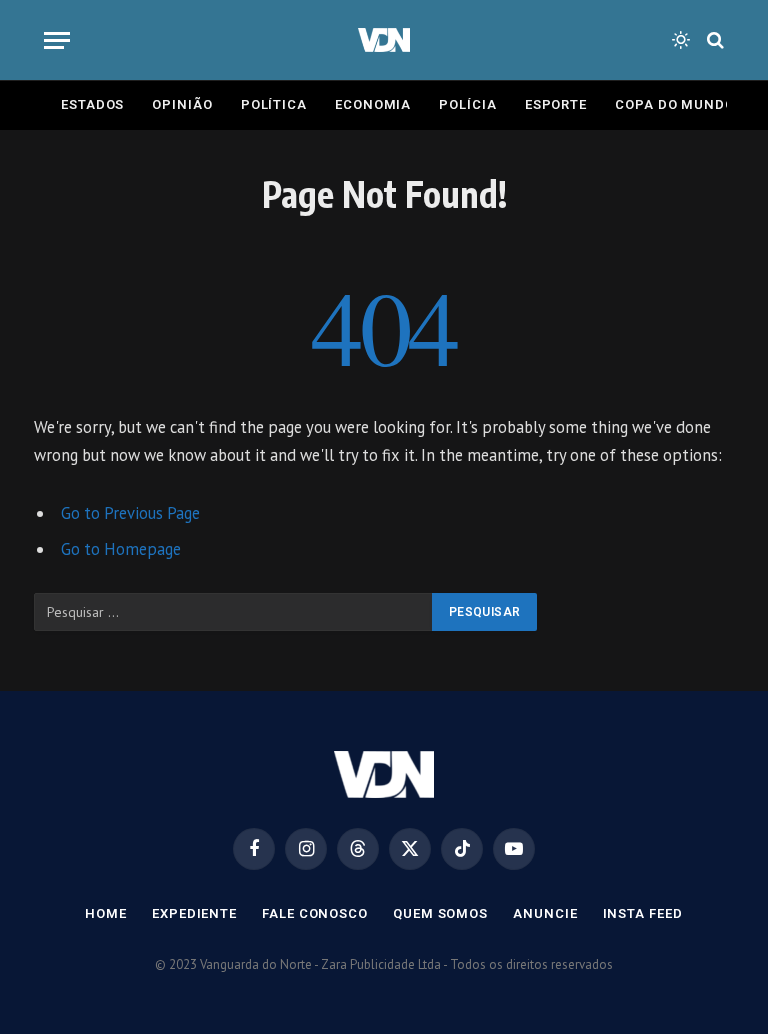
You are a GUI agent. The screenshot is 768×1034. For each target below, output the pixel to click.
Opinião (182, 104)
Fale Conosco (315, 913)
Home (106, 913)
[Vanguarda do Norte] (383, 40)
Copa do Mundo (675, 104)
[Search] (713, 40)
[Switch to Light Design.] (681, 40)
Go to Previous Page (130, 513)
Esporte (556, 104)
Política (274, 104)
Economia (373, 104)
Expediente (194, 913)
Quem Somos (440, 913)
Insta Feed (643, 913)
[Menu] (57, 40)
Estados (92, 104)
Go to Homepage (121, 549)
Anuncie (545, 913)
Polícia (467, 104)
